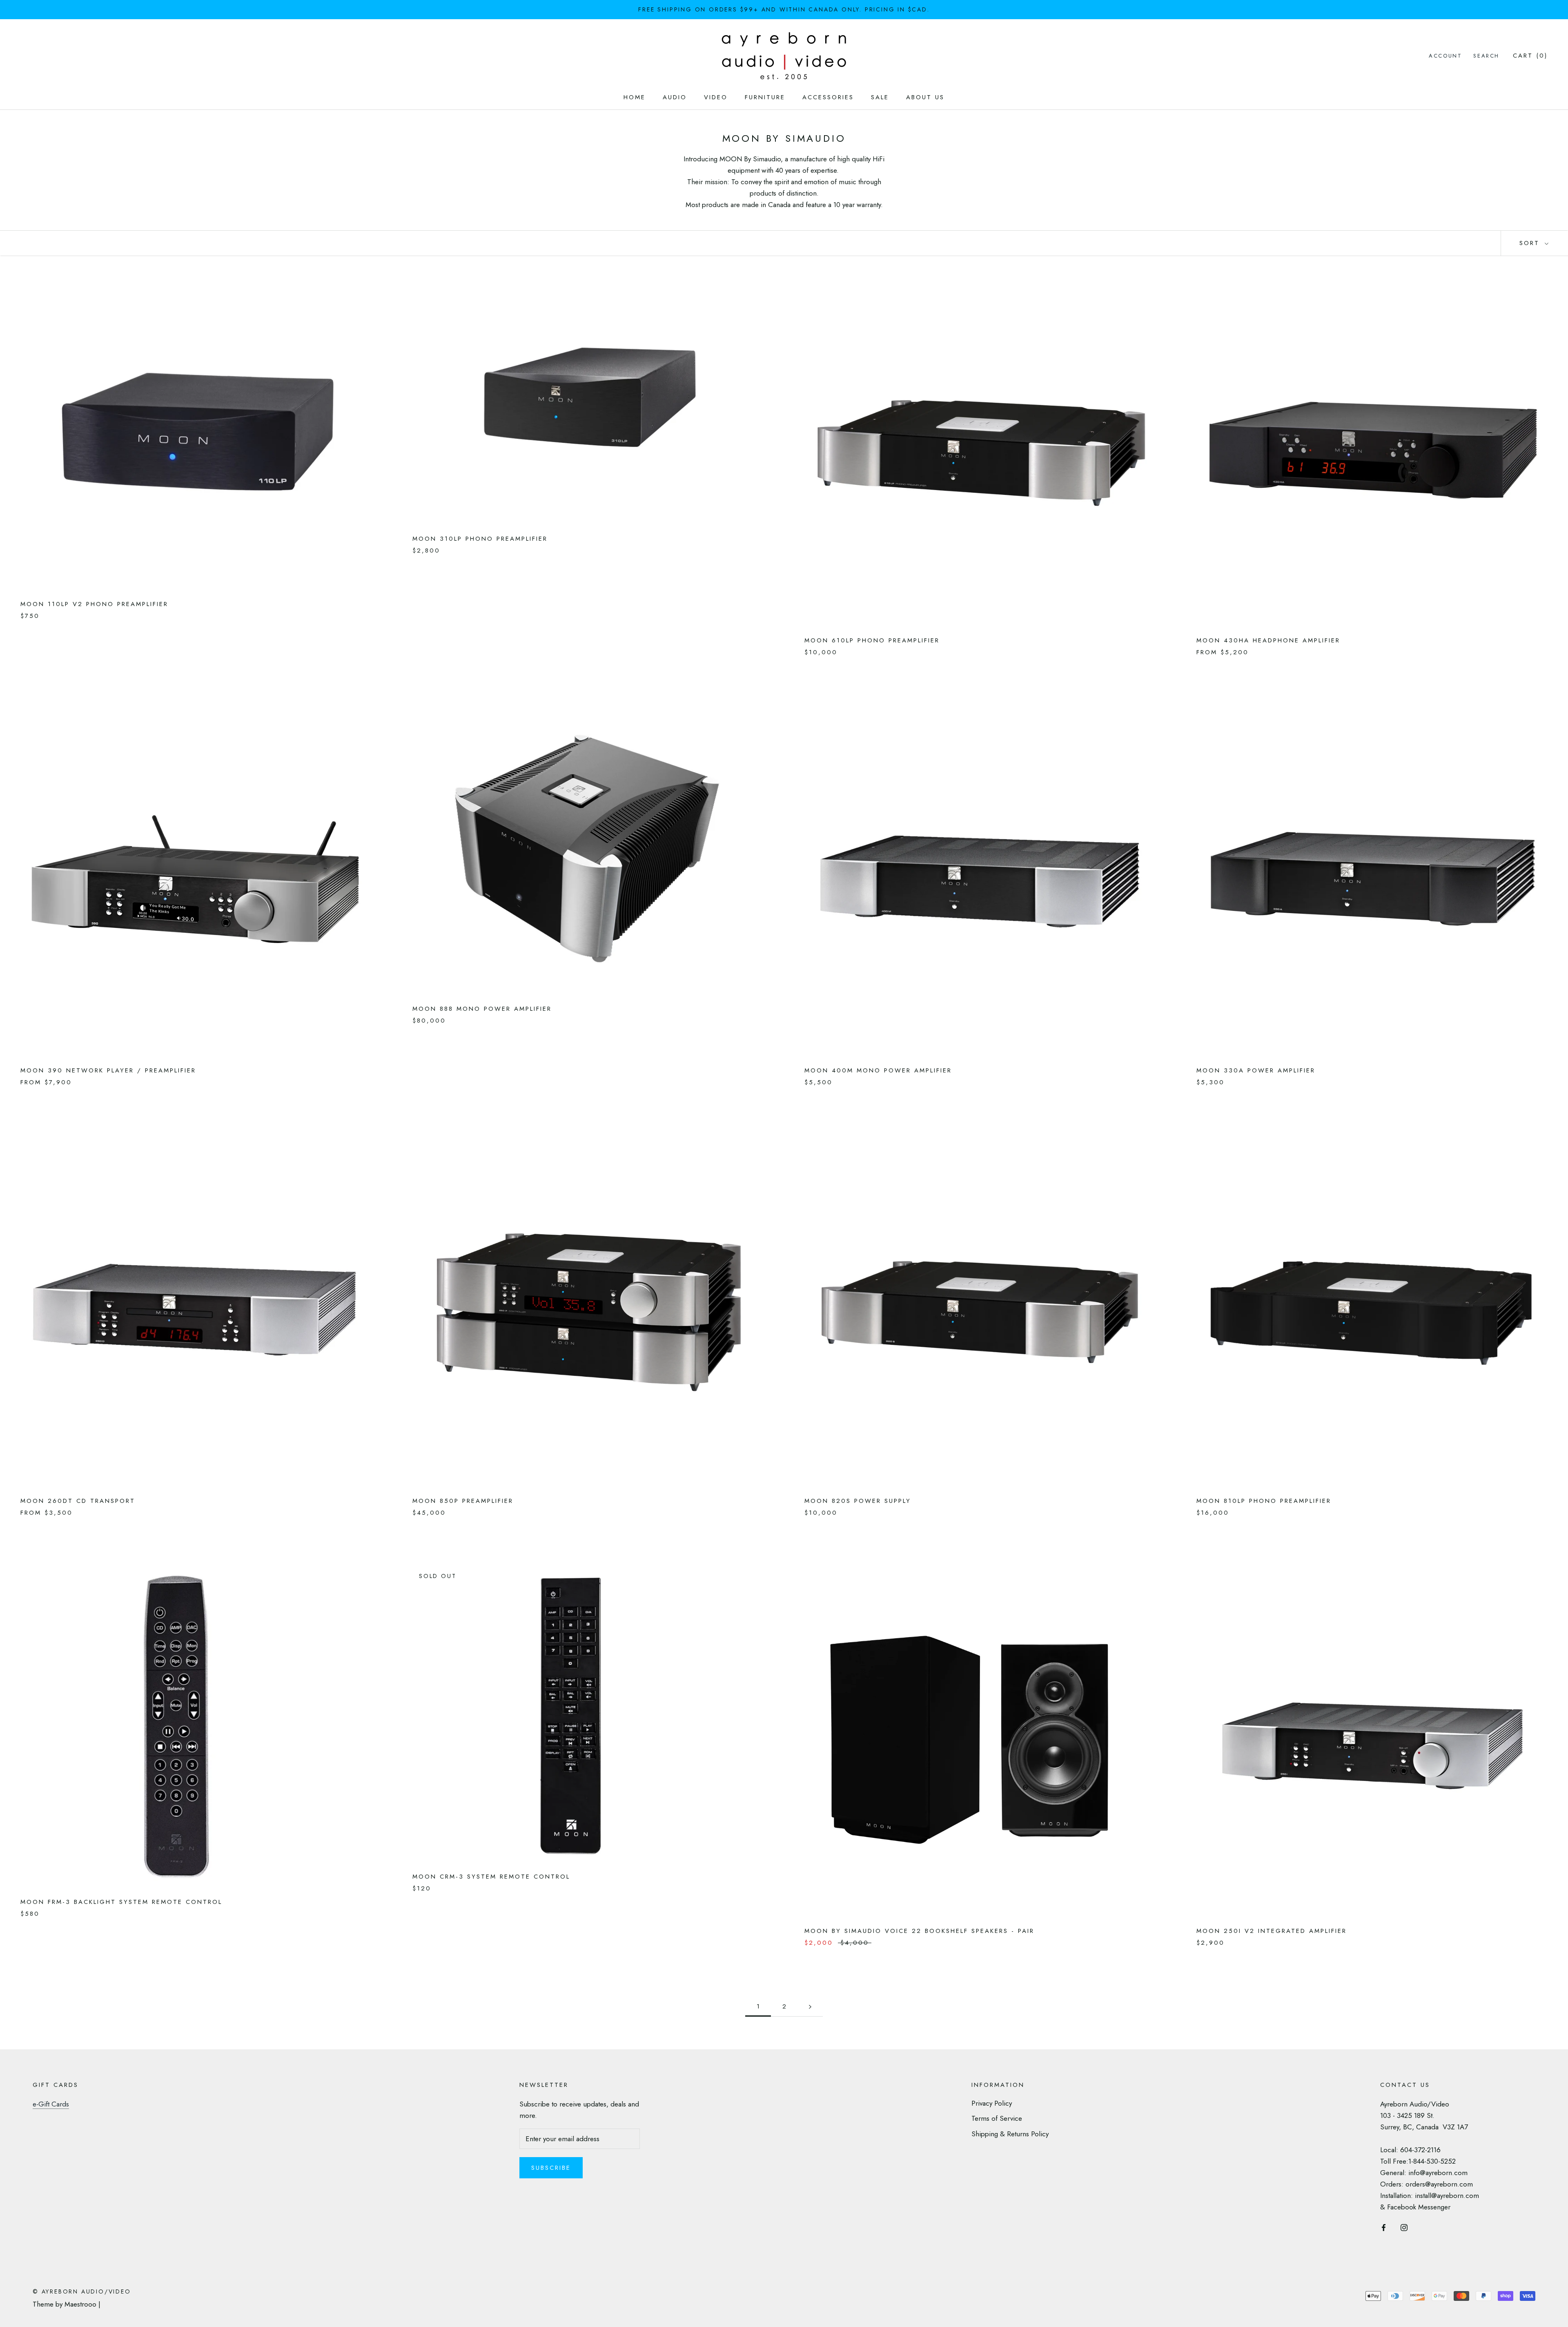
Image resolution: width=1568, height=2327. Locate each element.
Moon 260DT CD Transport (78, 1501)
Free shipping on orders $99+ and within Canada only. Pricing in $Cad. (784, 9)
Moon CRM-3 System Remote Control (491, 1877)
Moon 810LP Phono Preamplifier (1264, 1501)
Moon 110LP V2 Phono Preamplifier (94, 604)
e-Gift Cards (51, 2104)
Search (1486, 56)
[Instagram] (1404, 2227)
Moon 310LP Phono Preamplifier (480, 539)
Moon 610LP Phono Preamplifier (872, 640)
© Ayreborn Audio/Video (82, 2291)
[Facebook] (1384, 2227)
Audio (675, 97)
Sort (1531, 243)
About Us (925, 97)
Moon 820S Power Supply (858, 1501)
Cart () (1530, 56)
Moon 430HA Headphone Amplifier (1268, 640)
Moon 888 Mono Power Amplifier (482, 1009)
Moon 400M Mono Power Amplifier (878, 1070)
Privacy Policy (992, 2103)
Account (1445, 56)
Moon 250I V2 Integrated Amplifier (1272, 1931)
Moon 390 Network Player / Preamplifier (108, 1070)
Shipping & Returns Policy (1010, 2134)
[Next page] (810, 2007)
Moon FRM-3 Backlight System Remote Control (121, 1902)
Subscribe (551, 2168)
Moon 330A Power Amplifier (1256, 1070)
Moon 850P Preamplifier (463, 1501)
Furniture (765, 97)
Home (635, 97)
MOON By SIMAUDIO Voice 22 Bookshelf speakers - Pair (919, 1931)
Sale (880, 97)
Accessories (828, 97)
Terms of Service (997, 2118)
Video (716, 97)
